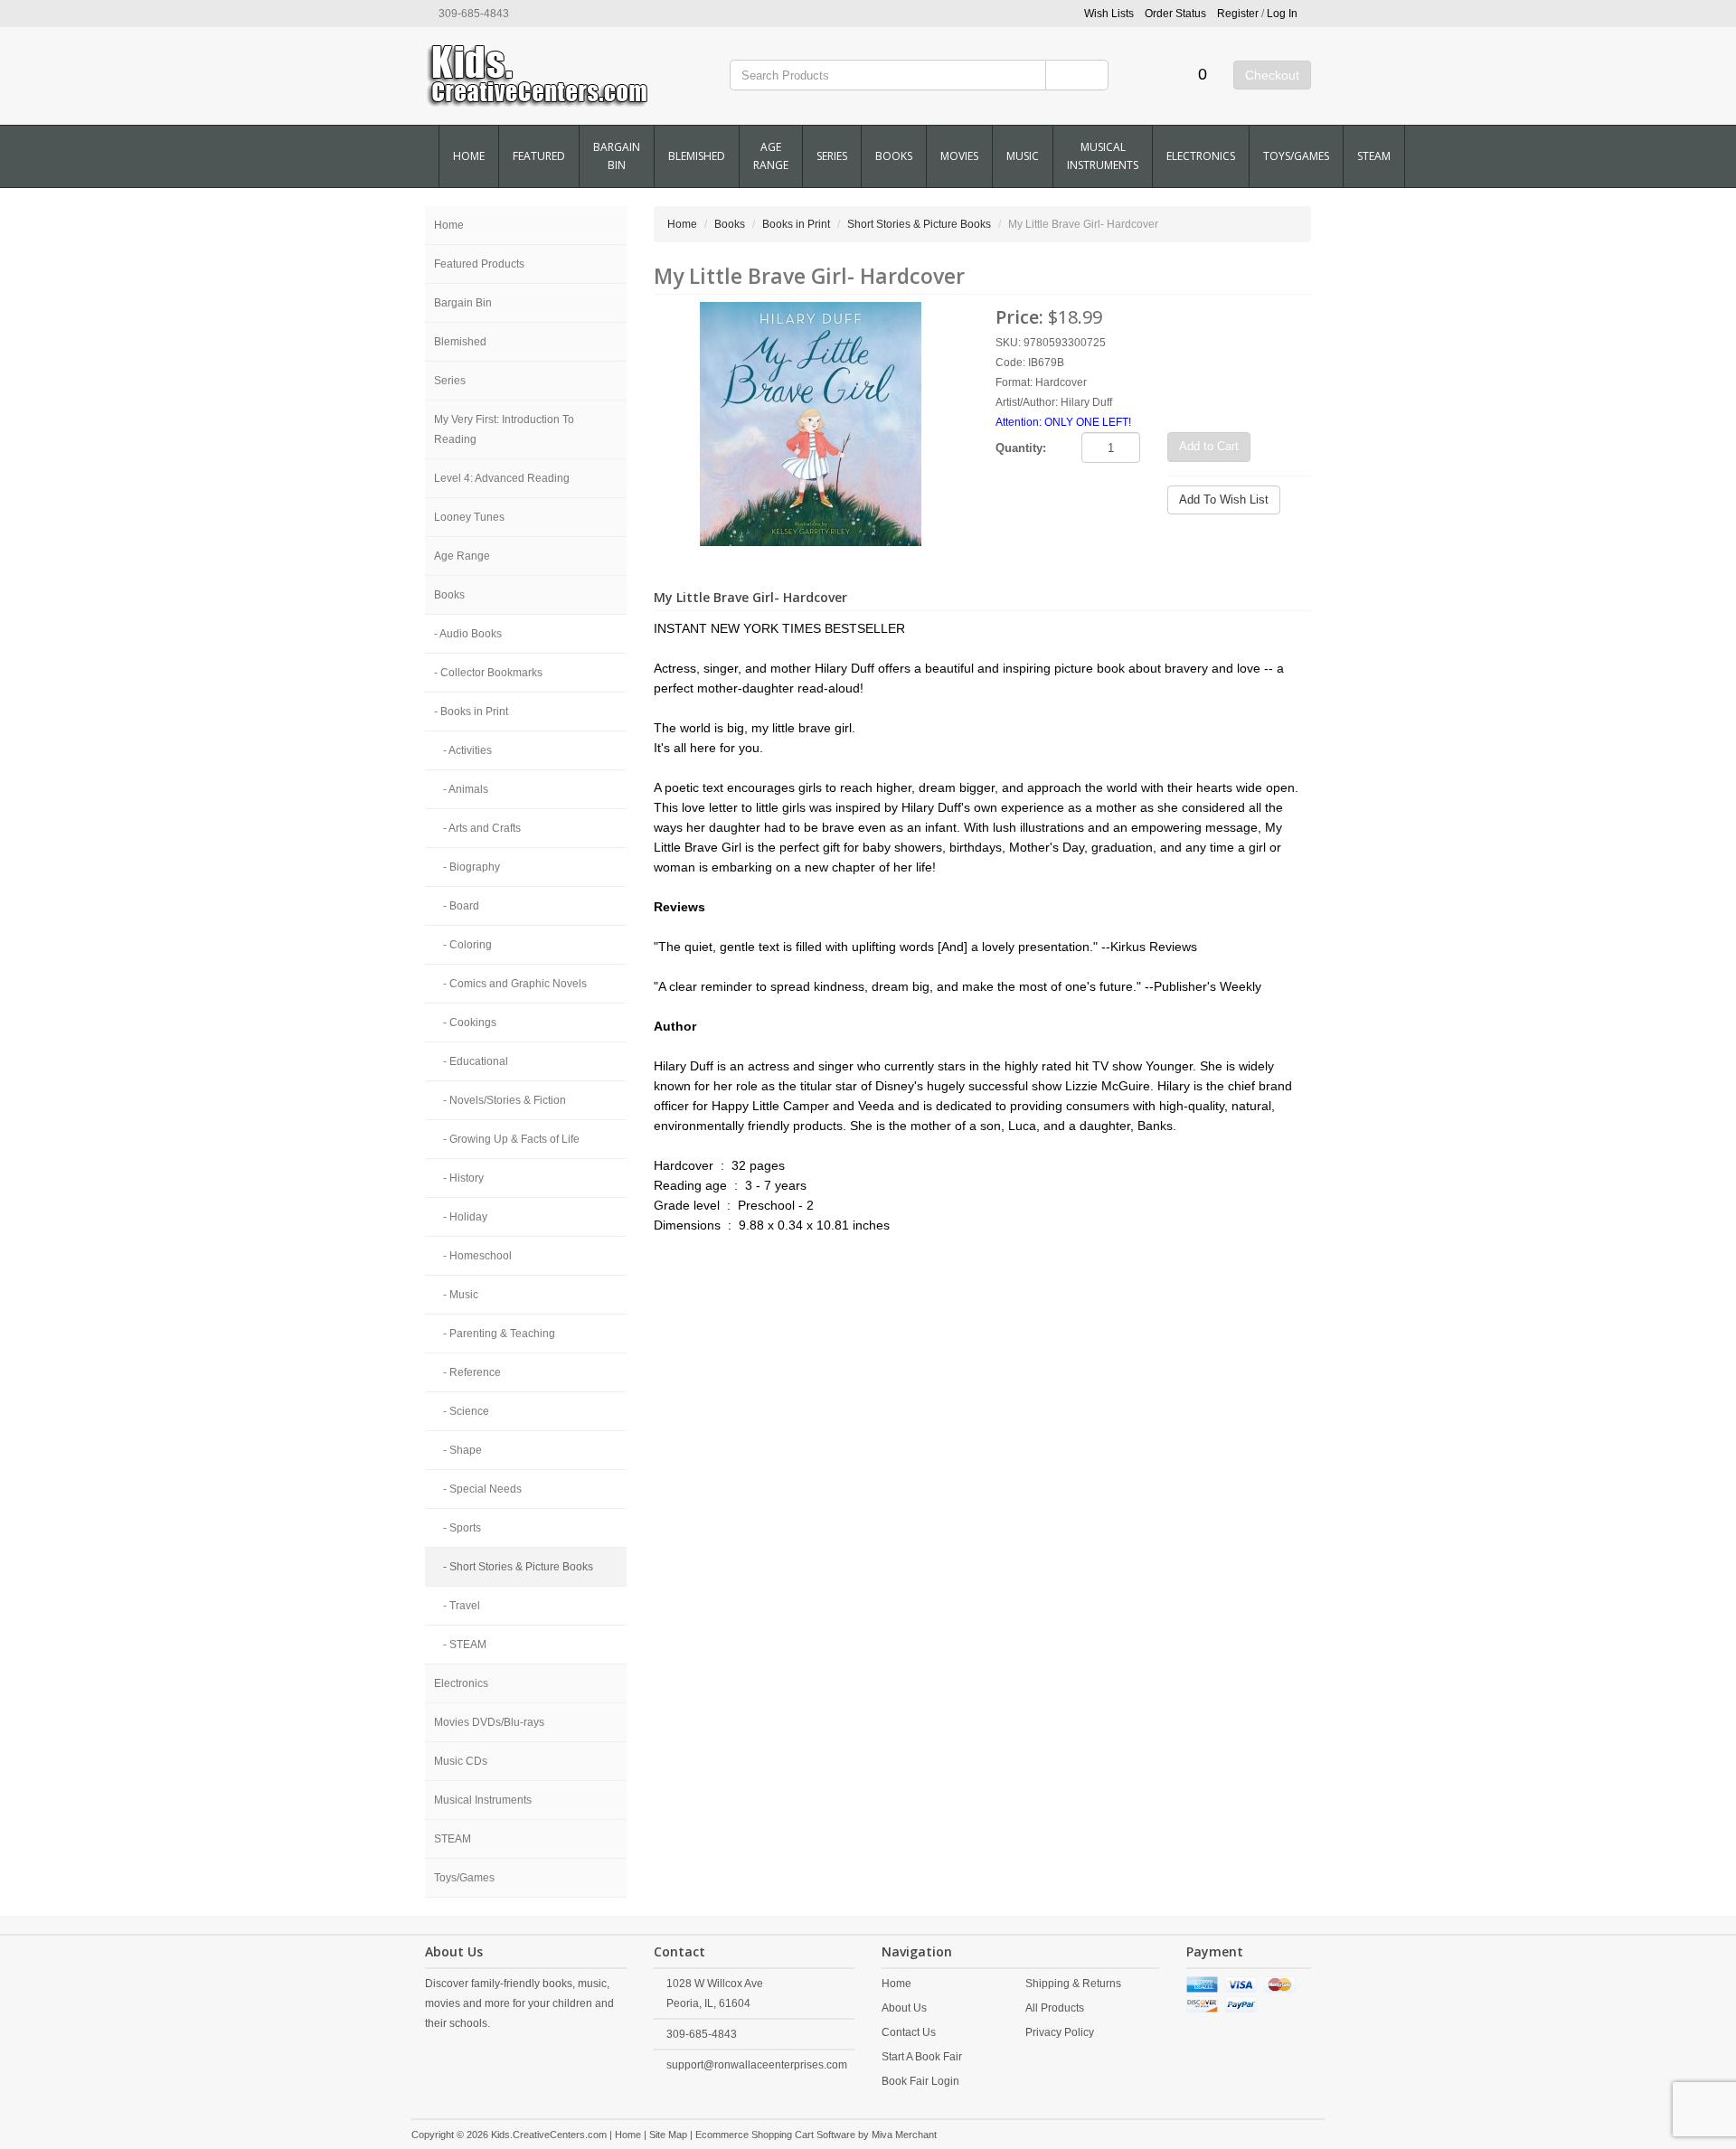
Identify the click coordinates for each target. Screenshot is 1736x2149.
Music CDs (461, 1761)
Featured (539, 156)
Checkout (1272, 75)
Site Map (668, 2135)
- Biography (472, 867)
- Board (461, 906)
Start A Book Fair (922, 2057)
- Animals (466, 789)
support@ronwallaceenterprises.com (757, 2065)
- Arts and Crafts (482, 828)
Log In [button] (1282, 14)
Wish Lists (1109, 14)
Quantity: (1021, 448)
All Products (1055, 2008)
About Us (904, 2008)
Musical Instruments (1103, 156)
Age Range (771, 156)
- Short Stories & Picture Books (518, 1567)
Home (469, 156)
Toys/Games (1296, 156)
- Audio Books (468, 634)
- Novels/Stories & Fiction (505, 1100)
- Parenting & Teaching (499, 1334)
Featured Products (479, 264)
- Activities (467, 750)
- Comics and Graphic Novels (515, 984)
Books (894, 156)
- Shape (462, 1450)
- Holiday (465, 1217)
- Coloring (467, 945)
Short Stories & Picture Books (919, 224)
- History (463, 1178)
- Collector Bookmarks (488, 673)
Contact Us (909, 2032)
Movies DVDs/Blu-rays (489, 1722)
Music (1023, 156)
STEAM (1374, 156)
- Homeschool (477, 1256)
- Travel (462, 1606)
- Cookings (470, 1023)
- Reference (472, 1372)
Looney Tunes (469, 517)
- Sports (462, 1528)
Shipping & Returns (1073, 1984)
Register (1238, 14)
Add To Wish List (1224, 500)
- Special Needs (482, 1489)
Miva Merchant (904, 2135)
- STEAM (465, 1645)
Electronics (1201, 156)
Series (832, 156)
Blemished (697, 156)
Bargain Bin (617, 156)
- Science (466, 1411)
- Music (461, 1295)
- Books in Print (471, 712)
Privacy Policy (1060, 2032)
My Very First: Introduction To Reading (504, 429)
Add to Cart (1209, 446)
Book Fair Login (920, 2081)
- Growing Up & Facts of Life (511, 1139)
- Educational (476, 1061)
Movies (959, 156)
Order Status (1175, 14)
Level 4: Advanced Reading (502, 478)
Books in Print (796, 224)
